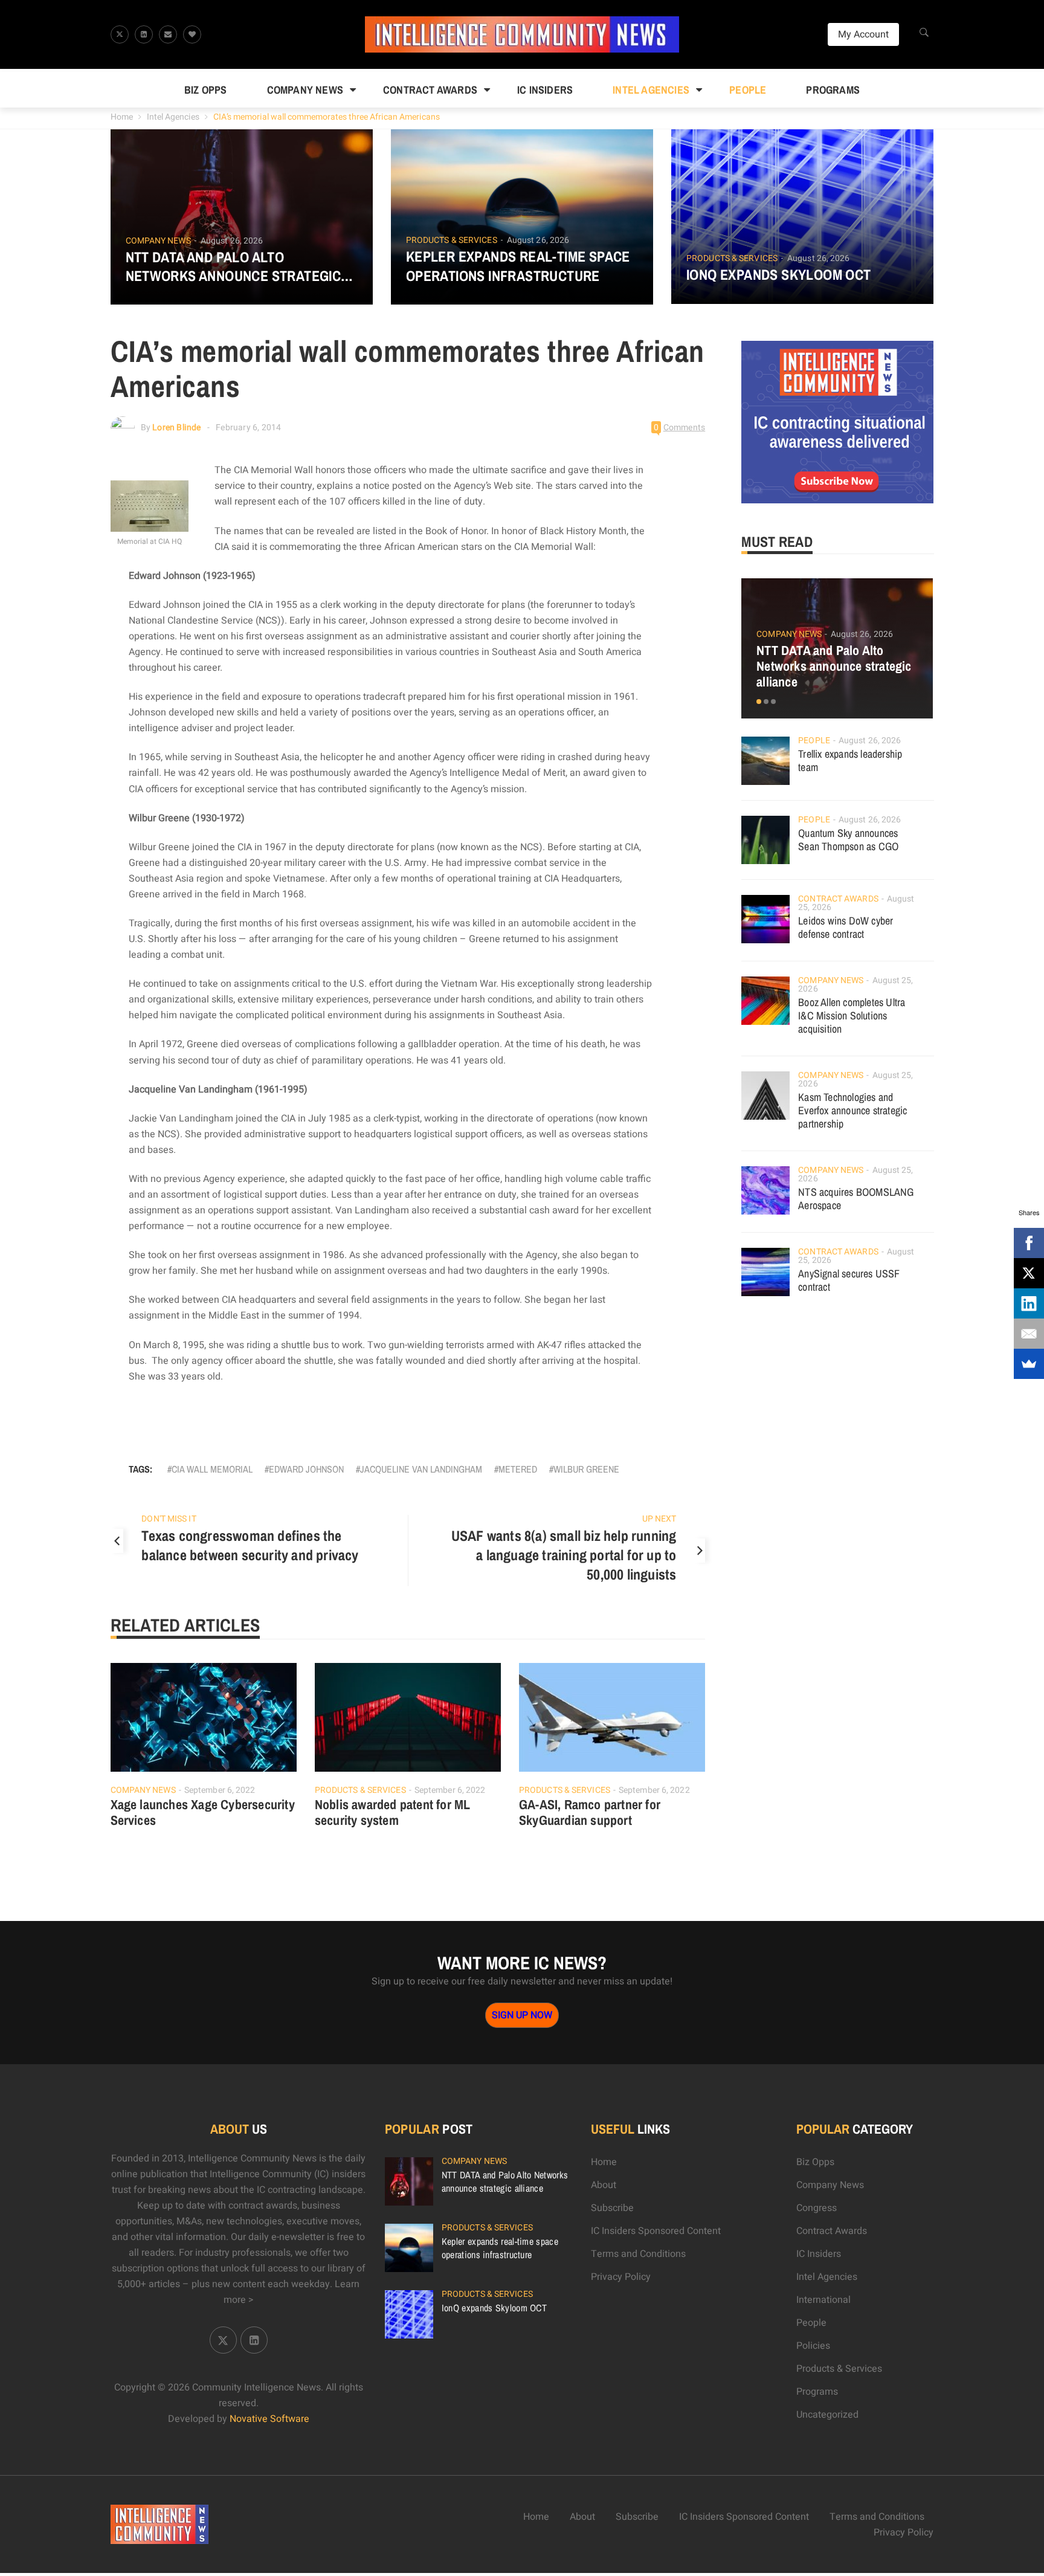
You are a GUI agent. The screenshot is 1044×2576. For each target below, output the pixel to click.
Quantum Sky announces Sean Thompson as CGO (848, 840)
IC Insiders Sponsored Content (656, 2231)
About (604, 2185)
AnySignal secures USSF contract (849, 1280)
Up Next (659, 1519)
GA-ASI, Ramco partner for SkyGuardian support (590, 1812)
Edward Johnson (306, 1469)
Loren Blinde (176, 428)
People (748, 90)
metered (518, 1469)
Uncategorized (827, 2415)
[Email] (1029, 1334)
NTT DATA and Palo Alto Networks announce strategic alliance (234, 266)
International (823, 2300)
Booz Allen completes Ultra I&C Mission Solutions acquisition (852, 1015)
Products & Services (452, 240)
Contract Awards (430, 90)
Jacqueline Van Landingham (421, 1469)
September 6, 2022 (220, 1790)
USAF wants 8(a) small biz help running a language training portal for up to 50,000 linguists (564, 1555)
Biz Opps (206, 90)
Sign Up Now (522, 2015)
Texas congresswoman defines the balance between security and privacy (250, 1545)
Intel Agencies (651, 90)
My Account (863, 34)
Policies (813, 2346)
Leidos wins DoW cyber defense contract (846, 927)
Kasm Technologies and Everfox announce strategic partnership (852, 1110)
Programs (833, 90)
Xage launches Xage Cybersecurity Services (203, 1812)
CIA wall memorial (212, 1469)
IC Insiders (545, 90)
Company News (305, 90)
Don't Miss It (169, 1519)
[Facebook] (1029, 1243)
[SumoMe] (1029, 1364)
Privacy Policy (621, 2277)
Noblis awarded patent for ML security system (393, 1812)
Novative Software (269, 2419)
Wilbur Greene (586, 1469)
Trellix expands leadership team (850, 760)
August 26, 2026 (232, 241)
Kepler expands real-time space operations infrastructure (518, 266)
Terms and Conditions (638, 2254)
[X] (1029, 1273)
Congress (817, 2208)
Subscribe (612, 2208)
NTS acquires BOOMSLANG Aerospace (856, 1199)
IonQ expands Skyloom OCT (779, 275)
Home (122, 117)
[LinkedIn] (1029, 1303)
